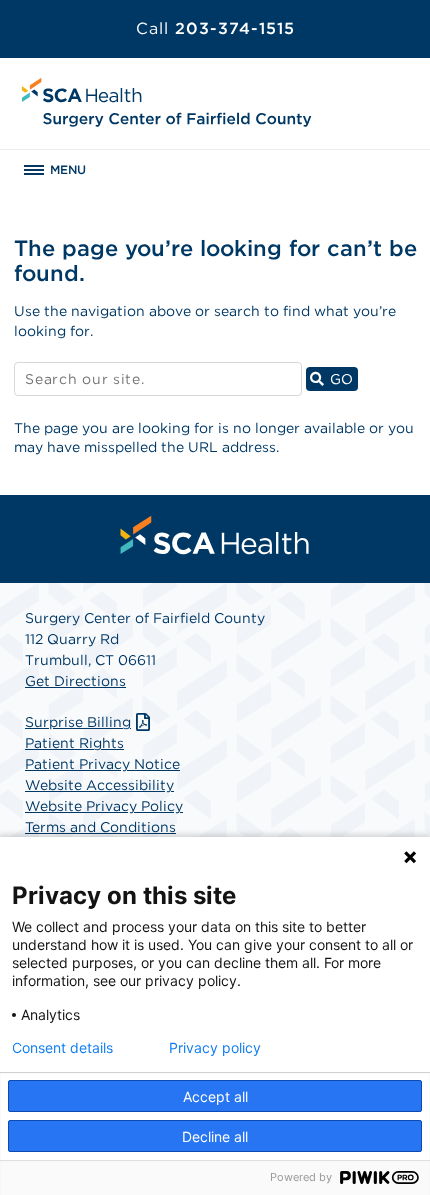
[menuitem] (215, 535)
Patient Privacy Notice (102, 764)
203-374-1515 (215, 28)
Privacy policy (215, 1048)
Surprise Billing (78, 722)
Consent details (62, 1048)
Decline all (215, 1136)
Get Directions (75, 681)
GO (341, 378)
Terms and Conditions (100, 827)
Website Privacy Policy (104, 806)
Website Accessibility (99, 785)
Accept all (215, 1096)
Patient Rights (74, 743)
